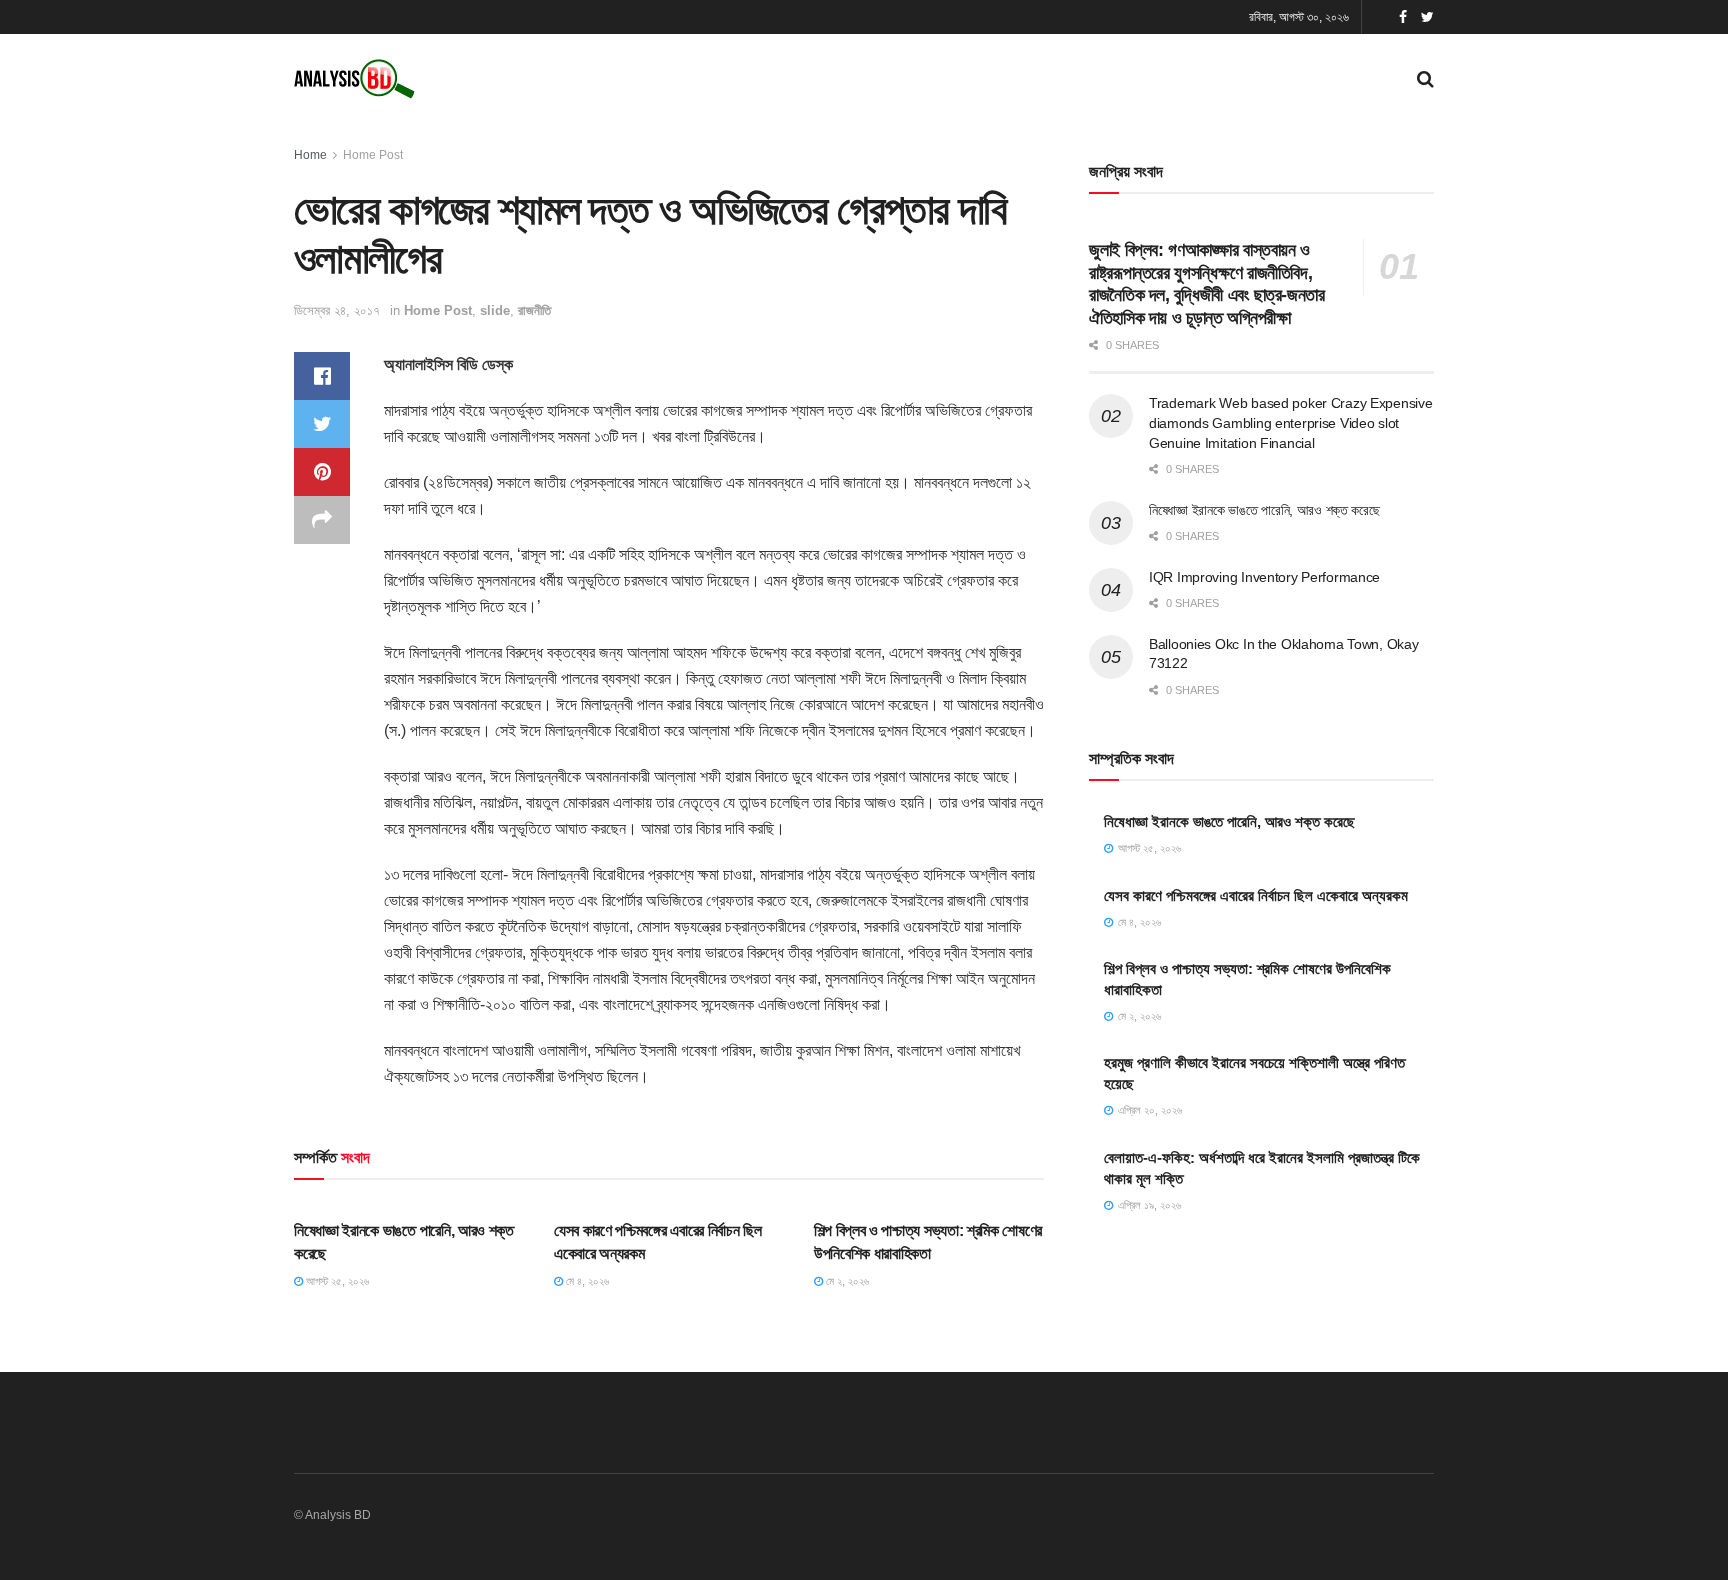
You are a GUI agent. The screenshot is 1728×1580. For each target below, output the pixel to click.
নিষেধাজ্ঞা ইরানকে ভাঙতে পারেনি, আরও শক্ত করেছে (1264, 510)
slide (495, 310)
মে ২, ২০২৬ (846, 1281)
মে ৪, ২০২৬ (586, 1281)
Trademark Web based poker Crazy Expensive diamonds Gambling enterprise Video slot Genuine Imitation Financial (1291, 422)
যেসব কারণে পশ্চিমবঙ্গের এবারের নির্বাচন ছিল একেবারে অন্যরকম (1256, 895)
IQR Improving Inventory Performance (1264, 577)
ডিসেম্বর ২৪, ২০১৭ (337, 310)
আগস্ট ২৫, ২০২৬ (336, 1281)
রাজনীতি (534, 310)
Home (310, 155)
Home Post (373, 155)
